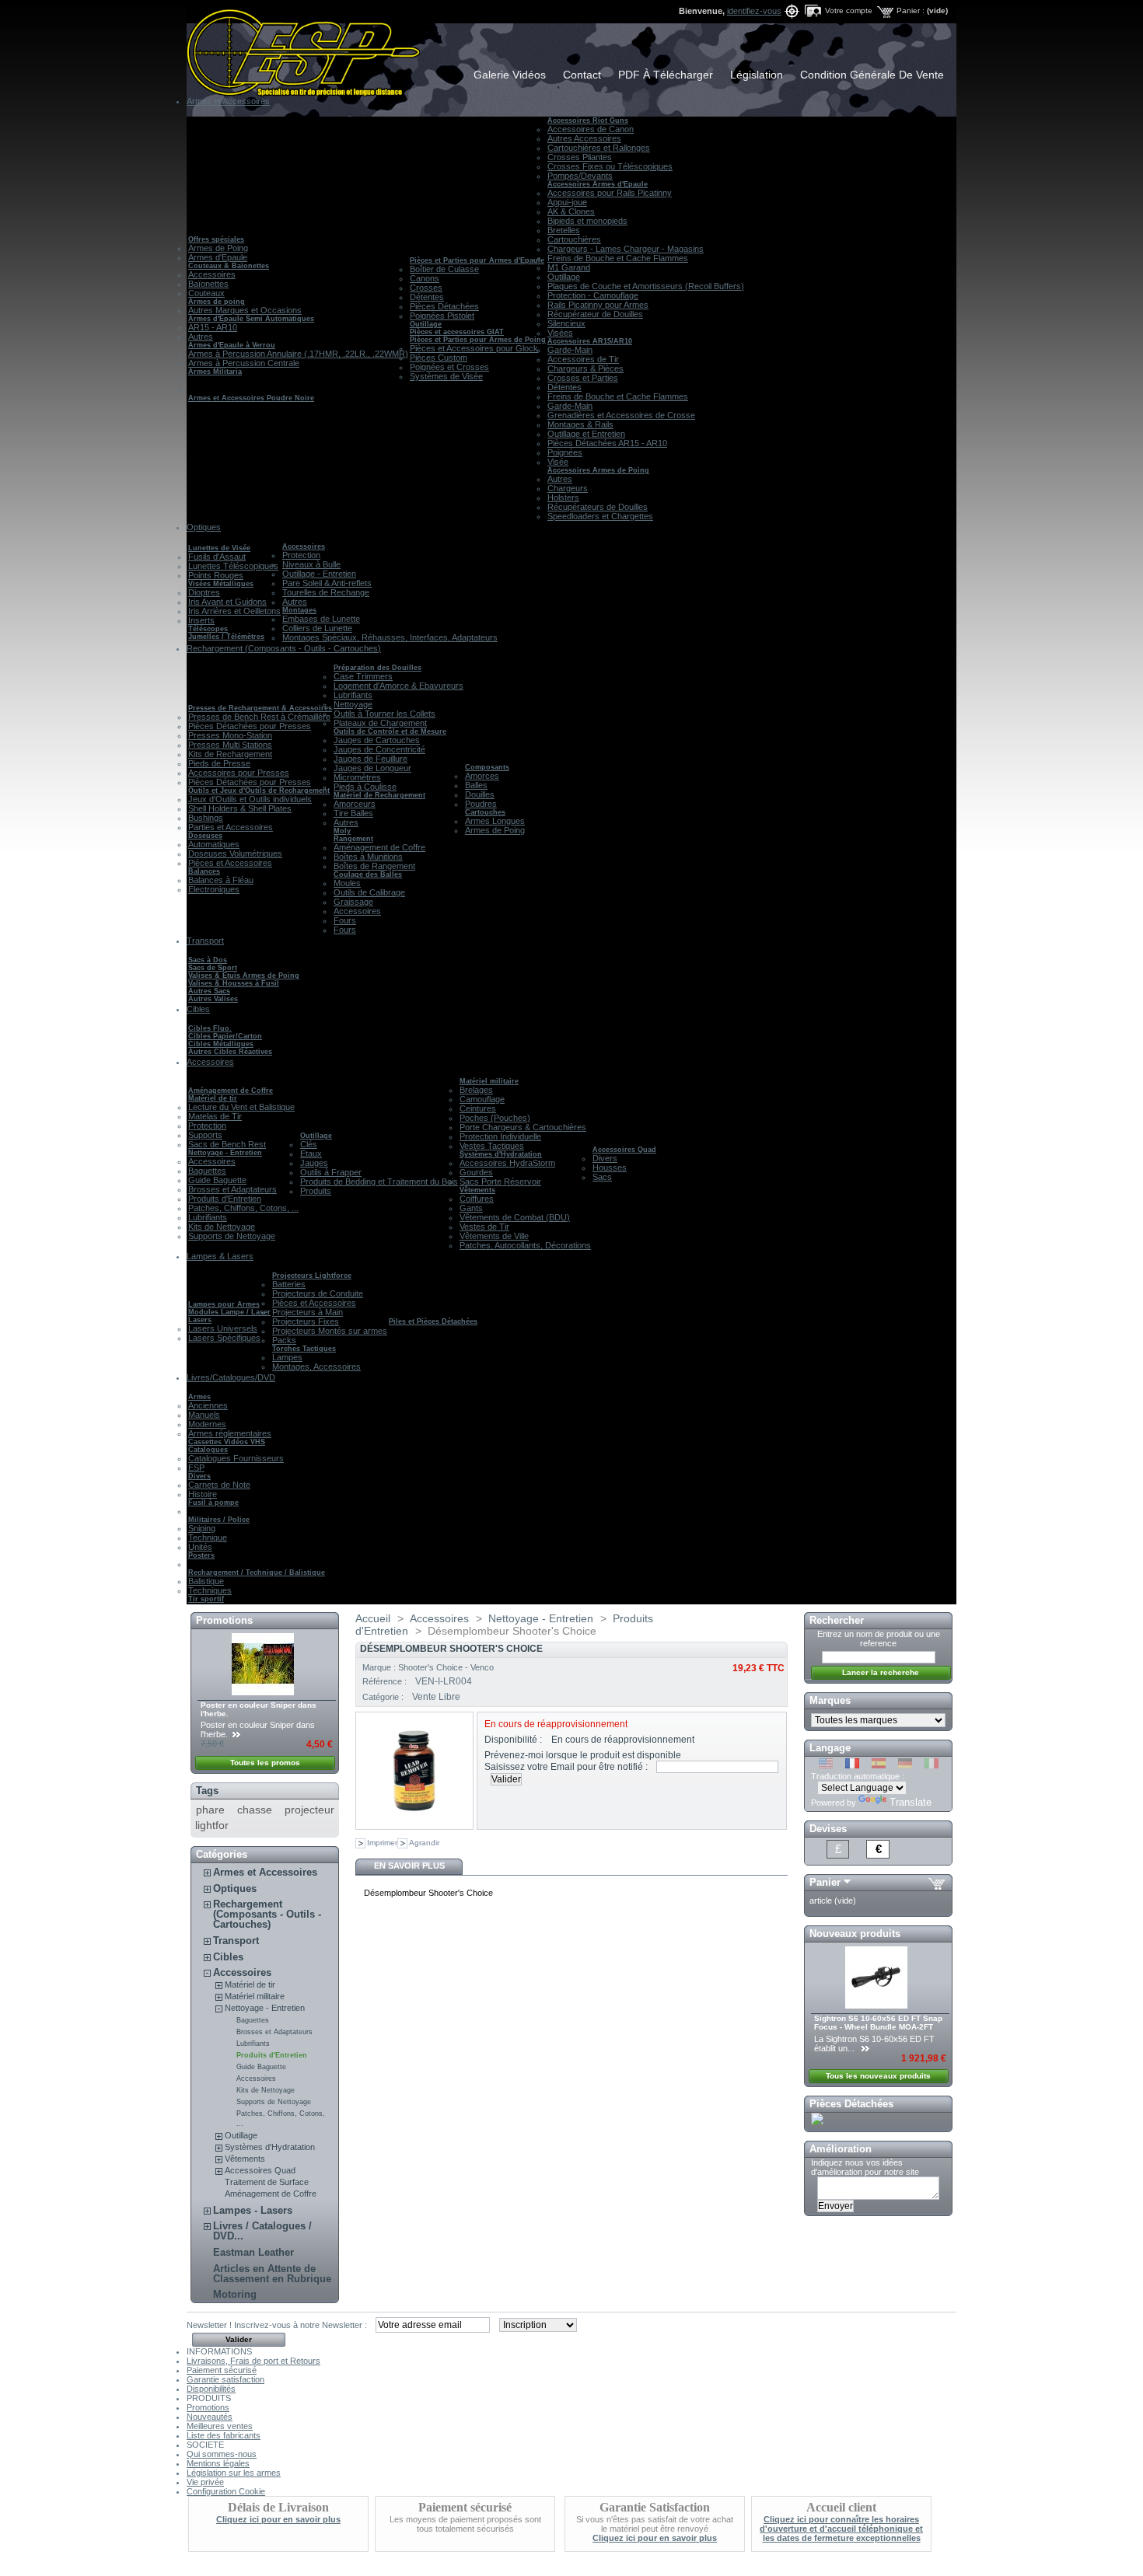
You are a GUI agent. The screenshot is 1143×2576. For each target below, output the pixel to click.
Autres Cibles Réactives (230, 1052)
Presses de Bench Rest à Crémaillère (259, 717)
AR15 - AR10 (213, 327)
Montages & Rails (580, 424)
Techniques (210, 1590)
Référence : (386, 1681)
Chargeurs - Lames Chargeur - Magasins (626, 249)
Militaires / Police (219, 1520)
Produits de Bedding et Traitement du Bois (379, 1182)
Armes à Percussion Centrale (244, 363)
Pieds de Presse (219, 763)
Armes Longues (495, 821)
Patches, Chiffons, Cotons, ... (243, 1208)
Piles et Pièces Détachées (433, 1321)
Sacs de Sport (213, 968)
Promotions (224, 1620)
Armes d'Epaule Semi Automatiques (251, 319)
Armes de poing (217, 302)
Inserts (201, 620)
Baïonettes (208, 284)
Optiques (235, 1888)
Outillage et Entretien (586, 434)
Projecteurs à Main (308, 1312)
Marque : (380, 1667)
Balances (204, 871)
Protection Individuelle (500, 1136)
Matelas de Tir (215, 1116)
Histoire (203, 1494)
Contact (582, 75)
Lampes (287, 1357)
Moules (347, 883)
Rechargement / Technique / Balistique (257, 1572)
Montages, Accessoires (316, 1367)
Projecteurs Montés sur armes (330, 1331)
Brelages (476, 1090)
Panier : (911, 10)
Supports (205, 1135)
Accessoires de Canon (591, 129)
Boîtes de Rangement (374, 866)
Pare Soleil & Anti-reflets (327, 583)
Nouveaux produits (855, 1934)
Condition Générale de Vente (872, 75)
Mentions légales (218, 2463)
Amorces (482, 776)
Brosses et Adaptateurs (232, 1189)
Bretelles (564, 230)
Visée (558, 462)
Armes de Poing (218, 248)
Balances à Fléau (221, 880)
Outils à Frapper (331, 1172)
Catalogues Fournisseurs (236, 1458)
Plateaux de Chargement (380, 723)
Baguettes (207, 1171)
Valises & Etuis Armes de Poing (244, 976)
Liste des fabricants (224, 2435)
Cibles (228, 1957)
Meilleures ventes (220, 2426)
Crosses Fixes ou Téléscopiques (610, 166)
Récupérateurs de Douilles (598, 507)
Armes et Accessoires (265, 1872)
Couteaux (206, 293)
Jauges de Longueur (372, 768)
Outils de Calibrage (369, 892)
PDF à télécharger (666, 75)
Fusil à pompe (213, 1503)
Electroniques (214, 889)
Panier (825, 1882)
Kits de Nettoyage (222, 1227)
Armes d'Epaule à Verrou (232, 345)
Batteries (289, 1284)
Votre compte (849, 10)
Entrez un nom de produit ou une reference (879, 1639)
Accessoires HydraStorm (507, 1163)
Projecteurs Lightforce (312, 1276)
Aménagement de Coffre (379, 847)
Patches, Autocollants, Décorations (525, 1245)
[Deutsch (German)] (905, 1765)
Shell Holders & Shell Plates (240, 808)
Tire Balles (353, 813)
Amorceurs (355, 804)
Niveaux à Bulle (311, 564)
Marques (830, 1700)
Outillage (426, 324)
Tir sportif (206, 1599)
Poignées (565, 452)
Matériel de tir (213, 1098)
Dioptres (204, 592)
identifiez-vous (754, 11)
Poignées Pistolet (442, 316)
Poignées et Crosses (449, 367)
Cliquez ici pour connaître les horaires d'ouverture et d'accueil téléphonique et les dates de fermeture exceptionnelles (841, 2529)
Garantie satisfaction (225, 2379)
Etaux (311, 1154)
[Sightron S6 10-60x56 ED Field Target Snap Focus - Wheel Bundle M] (877, 2005)
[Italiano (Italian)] (932, 1765)
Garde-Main (570, 350)
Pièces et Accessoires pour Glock (474, 348)
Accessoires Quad (624, 1150)
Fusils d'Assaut (217, 557)
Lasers (200, 1320)
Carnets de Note (219, 1485)
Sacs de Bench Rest (227, 1144)
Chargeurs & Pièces (585, 368)
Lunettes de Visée (219, 548)
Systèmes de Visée (446, 376)
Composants (487, 767)
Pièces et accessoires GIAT (457, 332)
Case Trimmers (363, 676)
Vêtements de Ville (494, 1236)
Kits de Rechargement (230, 754)
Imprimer (382, 1843)
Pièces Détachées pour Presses (250, 726)
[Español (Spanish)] (879, 1765)
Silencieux (566, 323)
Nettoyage (353, 704)
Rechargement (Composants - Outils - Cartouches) (267, 1914)
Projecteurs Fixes (306, 1321)
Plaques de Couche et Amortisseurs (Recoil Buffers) (646, 286)
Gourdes (476, 1172)
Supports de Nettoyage (232, 1236)
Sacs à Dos (208, 960)
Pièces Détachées (444, 306)
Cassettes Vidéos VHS (227, 1442)
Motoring (235, 2294)
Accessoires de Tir (583, 359)
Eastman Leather (253, 2252)
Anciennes (208, 1405)
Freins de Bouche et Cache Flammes (618, 258)
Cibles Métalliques (221, 1044)
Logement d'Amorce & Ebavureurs (398, 686)
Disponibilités (211, 2389)
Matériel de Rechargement (379, 795)
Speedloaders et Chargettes (600, 516)
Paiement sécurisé (222, 2370)
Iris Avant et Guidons (227, 602)
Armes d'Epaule (218, 257)
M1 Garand (569, 267)
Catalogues (208, 1450)
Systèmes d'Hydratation (501, 1154)
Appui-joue (567, 202)
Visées (560, 333)
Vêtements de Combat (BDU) (515, 1217)
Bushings (206, 818)
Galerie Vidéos (510, 75)
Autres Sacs (209, 991)
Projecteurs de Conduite (318, 1293)
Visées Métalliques (221, 584)
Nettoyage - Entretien (225, 1153)
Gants (471, 1208)
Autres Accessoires (584, 138)
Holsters (563, 497)
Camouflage (482, 1099)
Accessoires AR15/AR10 (590, 341)
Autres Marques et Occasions (245, 310)
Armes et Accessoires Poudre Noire (251, 398)
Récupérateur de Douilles (595, 314)
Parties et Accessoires (231, 827)
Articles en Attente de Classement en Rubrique (272, 2274)
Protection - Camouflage (593, 295)
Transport (236, 1941)
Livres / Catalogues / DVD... (262, 2231)
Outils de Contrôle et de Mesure (390, 731)
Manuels (204, 1415)
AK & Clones (571, 211)
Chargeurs (568, 488)
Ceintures (478, 1108)
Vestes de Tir (484, 1227)
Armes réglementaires (230, 1433)
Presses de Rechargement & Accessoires (260, 708)
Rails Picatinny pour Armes (598, 305)
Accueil (373, 1618)
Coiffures (477, 1199)
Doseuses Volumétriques (235, 853)
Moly (342, 831)
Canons (425, 278)
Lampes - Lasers (253, 2210)
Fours (345, 920)
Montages (299, 610)
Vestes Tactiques (492, 1146)
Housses (610, 1168)
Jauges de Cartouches (377, 740)
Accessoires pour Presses (239, 773)
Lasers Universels (223, 1328)
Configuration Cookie (226, 2491)
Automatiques (214, 844)
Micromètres (357, 777)
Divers (605, 1158)
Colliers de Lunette (317, 628)
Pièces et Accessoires (230, 863)
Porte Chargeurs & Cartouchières (523, 1127)
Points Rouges (216, 575)
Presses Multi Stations (230, 745)
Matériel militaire (489, 1081)
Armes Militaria (215, 372)
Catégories (222, 1854)
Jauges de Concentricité (379, 749)
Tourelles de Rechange (326, 592)
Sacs (602, 1177)
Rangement (353, 839)
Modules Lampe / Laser (229, 1312)
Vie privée (205, 2482)
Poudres (481, 804)
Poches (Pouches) (495, 1118)
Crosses (426, 288)
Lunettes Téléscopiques (233, 566)
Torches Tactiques (304, 1349)
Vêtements (477, 1190)
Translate (911, 1802)
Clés (309, 1144)
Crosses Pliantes (580, 157)
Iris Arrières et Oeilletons (234, 611)
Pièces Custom (439, 358)
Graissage (353, 902)
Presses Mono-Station (230, 735)
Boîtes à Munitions (368, 857)
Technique (208, 1538)
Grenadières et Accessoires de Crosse (621, 415)
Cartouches (485, 812)
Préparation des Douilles (378, 668)
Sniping (202, 1528)
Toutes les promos (265, 1763)
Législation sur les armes (234, 2473)
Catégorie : (384, 1697)
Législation (757, 75)
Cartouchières (574, 239)
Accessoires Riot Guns (588, 120)
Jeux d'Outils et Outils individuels (250, 799)
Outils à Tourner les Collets (384, 714)
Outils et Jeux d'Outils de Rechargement (259, 791)
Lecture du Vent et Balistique (241, 1107)
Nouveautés (210, 2417)
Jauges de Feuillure (371, 759)
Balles (476, 785)
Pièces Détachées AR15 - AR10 (607, 443)
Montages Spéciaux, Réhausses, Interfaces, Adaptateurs (390, 637)
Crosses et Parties (583, 378)
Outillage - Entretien (319, 574)
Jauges (314, 1163)
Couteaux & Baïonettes (229, 266)
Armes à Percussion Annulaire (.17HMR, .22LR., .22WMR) (298, 354)
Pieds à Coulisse (365, 787)
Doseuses (205, 836)
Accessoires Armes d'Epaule (598, 184)
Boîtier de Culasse (444, 269)
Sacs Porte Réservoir (500, 1182)
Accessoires (212, 274)
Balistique (206, 1581)
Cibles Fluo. (210, 1028)
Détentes (427, 297)
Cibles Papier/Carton (225, 1036)
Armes (199, 1397)
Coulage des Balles (368, 874)
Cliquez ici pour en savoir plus (278, 2519)
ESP (196, 1468)
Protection (301, 555)
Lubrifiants (353, 695)
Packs (284, 1340)
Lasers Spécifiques (224, 1338)
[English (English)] (826, 1765)
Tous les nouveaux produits (878, 2076)
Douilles (480, 794)
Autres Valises (213, 999)
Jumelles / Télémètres (226, 637)
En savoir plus (409, 1866)
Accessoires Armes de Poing (598, 470)
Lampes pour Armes (224, 1304)
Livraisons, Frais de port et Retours (253, 2361)
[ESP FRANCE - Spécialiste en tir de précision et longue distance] (289, 48)
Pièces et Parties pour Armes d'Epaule (477, 260)
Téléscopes (208, 629)
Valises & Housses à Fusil (234, 983)
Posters (201, 1555)
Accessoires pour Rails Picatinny (610, 193)
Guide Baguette (217, 1180)
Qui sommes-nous (222, 2454)
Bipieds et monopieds (587, 221)
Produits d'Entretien (225, 1199)
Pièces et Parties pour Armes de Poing (478, 340)
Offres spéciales (216, 239)
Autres (201, 337)
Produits (316, 1191)
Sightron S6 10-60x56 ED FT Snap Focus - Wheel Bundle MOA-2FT (878, 2023)
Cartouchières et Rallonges (599, 148)
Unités (200, 1547)
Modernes (207, 1424)
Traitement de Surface (267, 2182)
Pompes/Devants (580, 176)
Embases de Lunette (321, 619)
